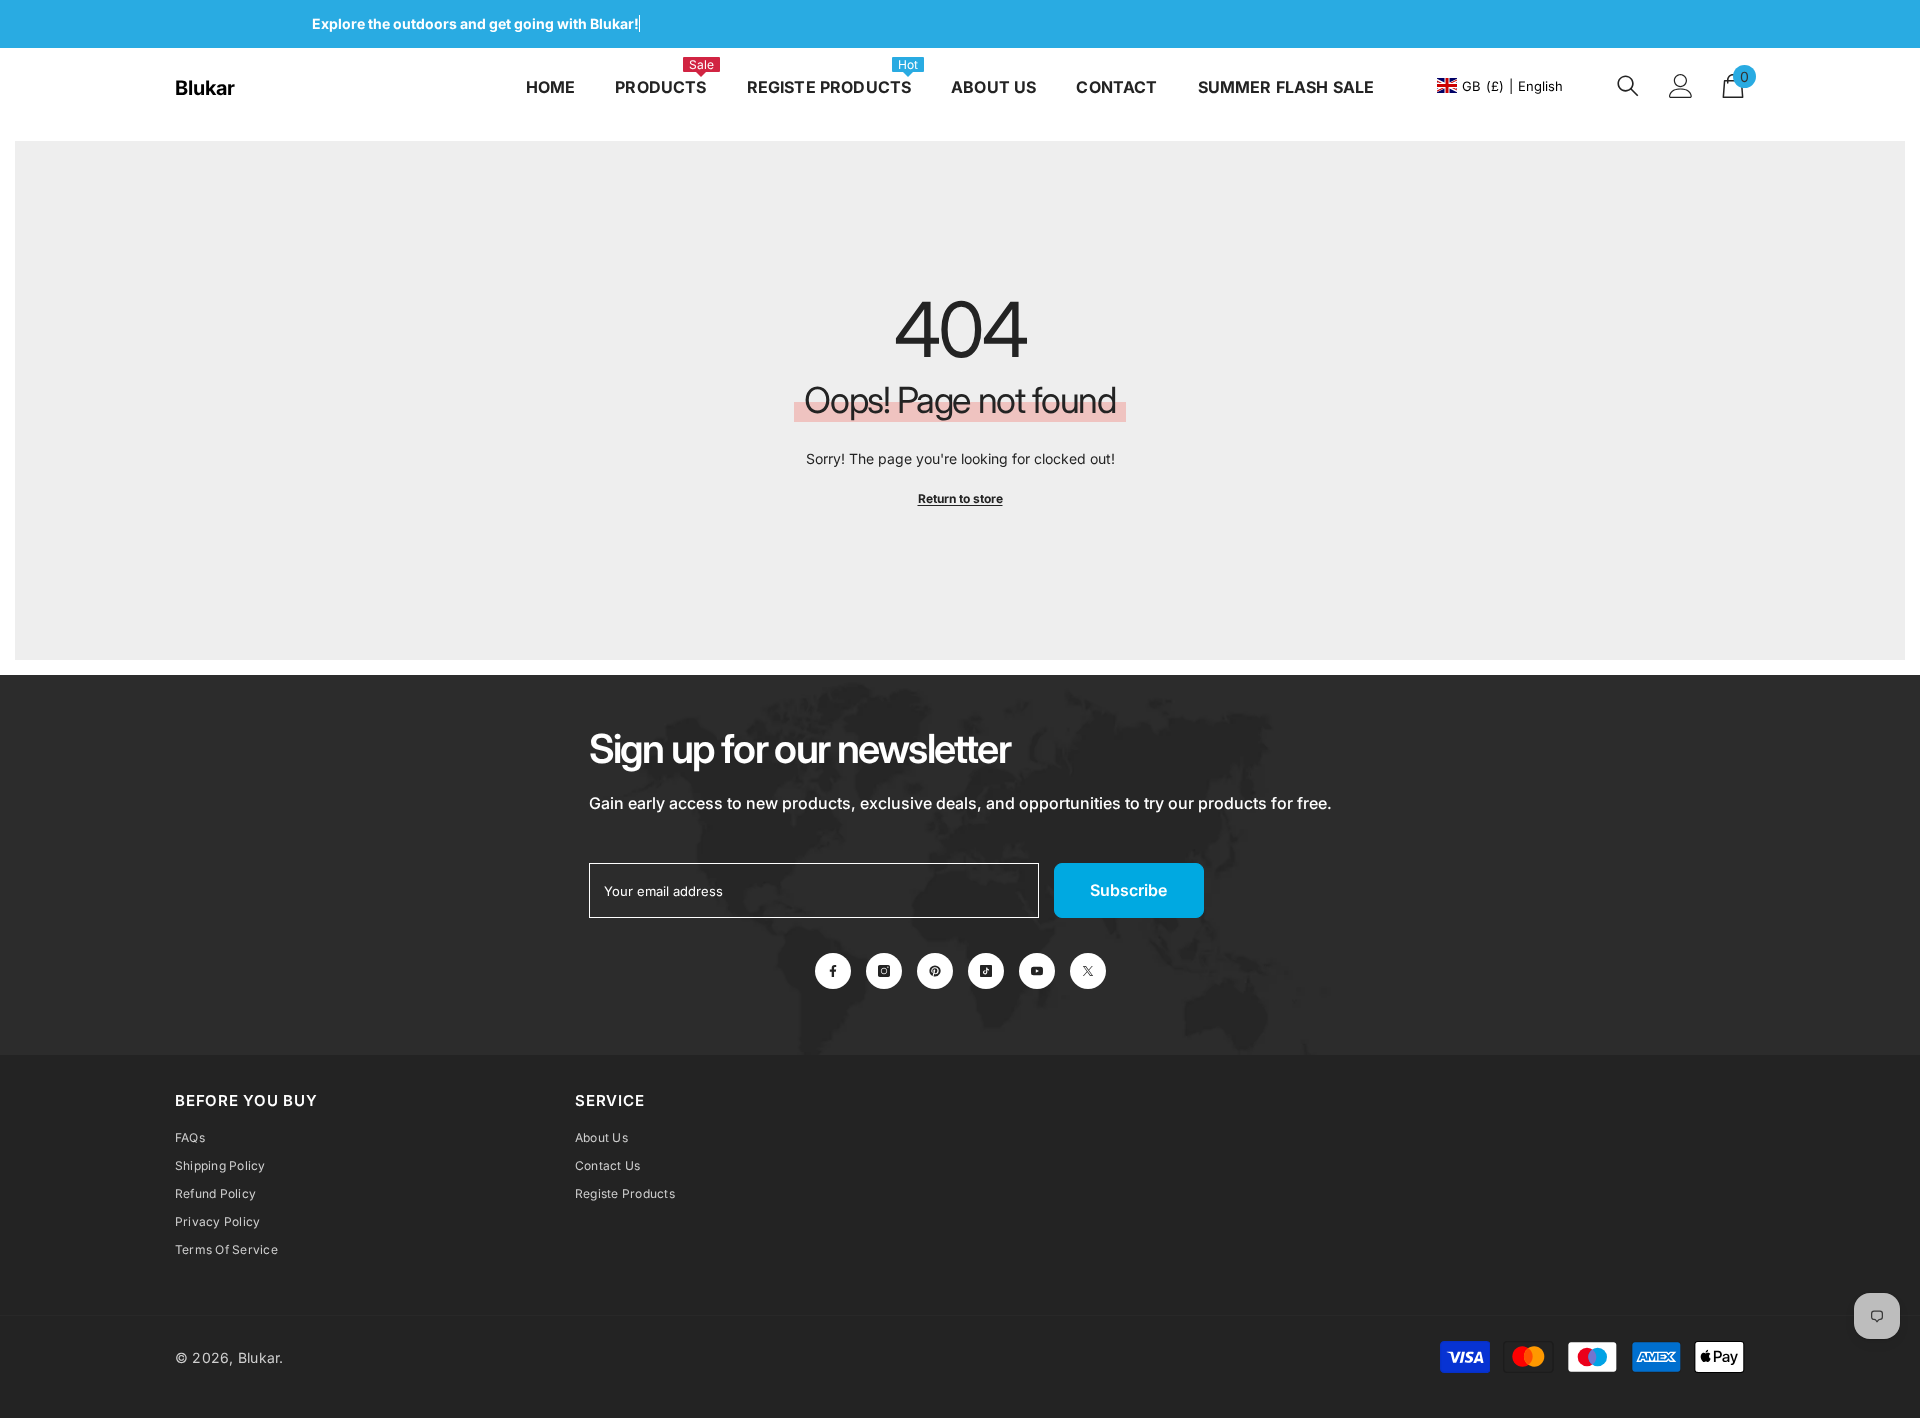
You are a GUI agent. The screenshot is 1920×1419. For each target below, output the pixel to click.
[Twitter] (1088, 971)
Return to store (960, 498)
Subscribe (1128, 890)
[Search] (1628, 85)
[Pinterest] (935, 971)
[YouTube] (1037, 971)
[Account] (1681, 86)
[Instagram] (884, 971)
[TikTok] (986, 971)
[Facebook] (833, 971)
